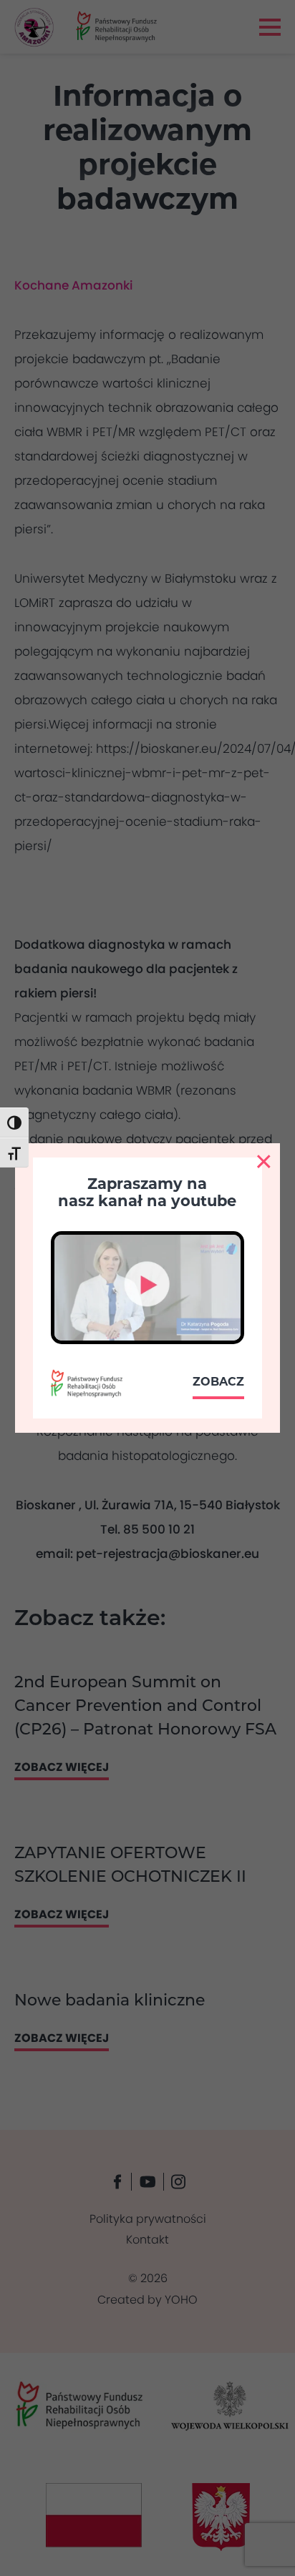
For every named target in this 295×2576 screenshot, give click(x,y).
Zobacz (218, 1382)
